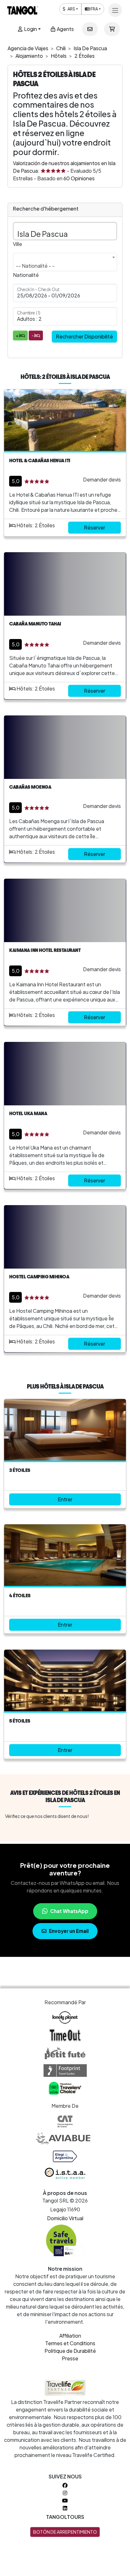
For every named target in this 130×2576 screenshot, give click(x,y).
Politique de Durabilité (70, 2351)
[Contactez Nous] (90, 29)
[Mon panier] (112, 29)
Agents (65, 29)
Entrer (65, 1499)
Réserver (95, 527)
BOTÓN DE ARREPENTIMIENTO (65, 2532)
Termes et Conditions (70, 2343)
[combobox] (65, 262)
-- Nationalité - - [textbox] (35, 266)
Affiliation (70, 2336)
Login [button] (30, 29)
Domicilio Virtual (65, 2218)
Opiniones (79, 178)
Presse (70, 2358)
